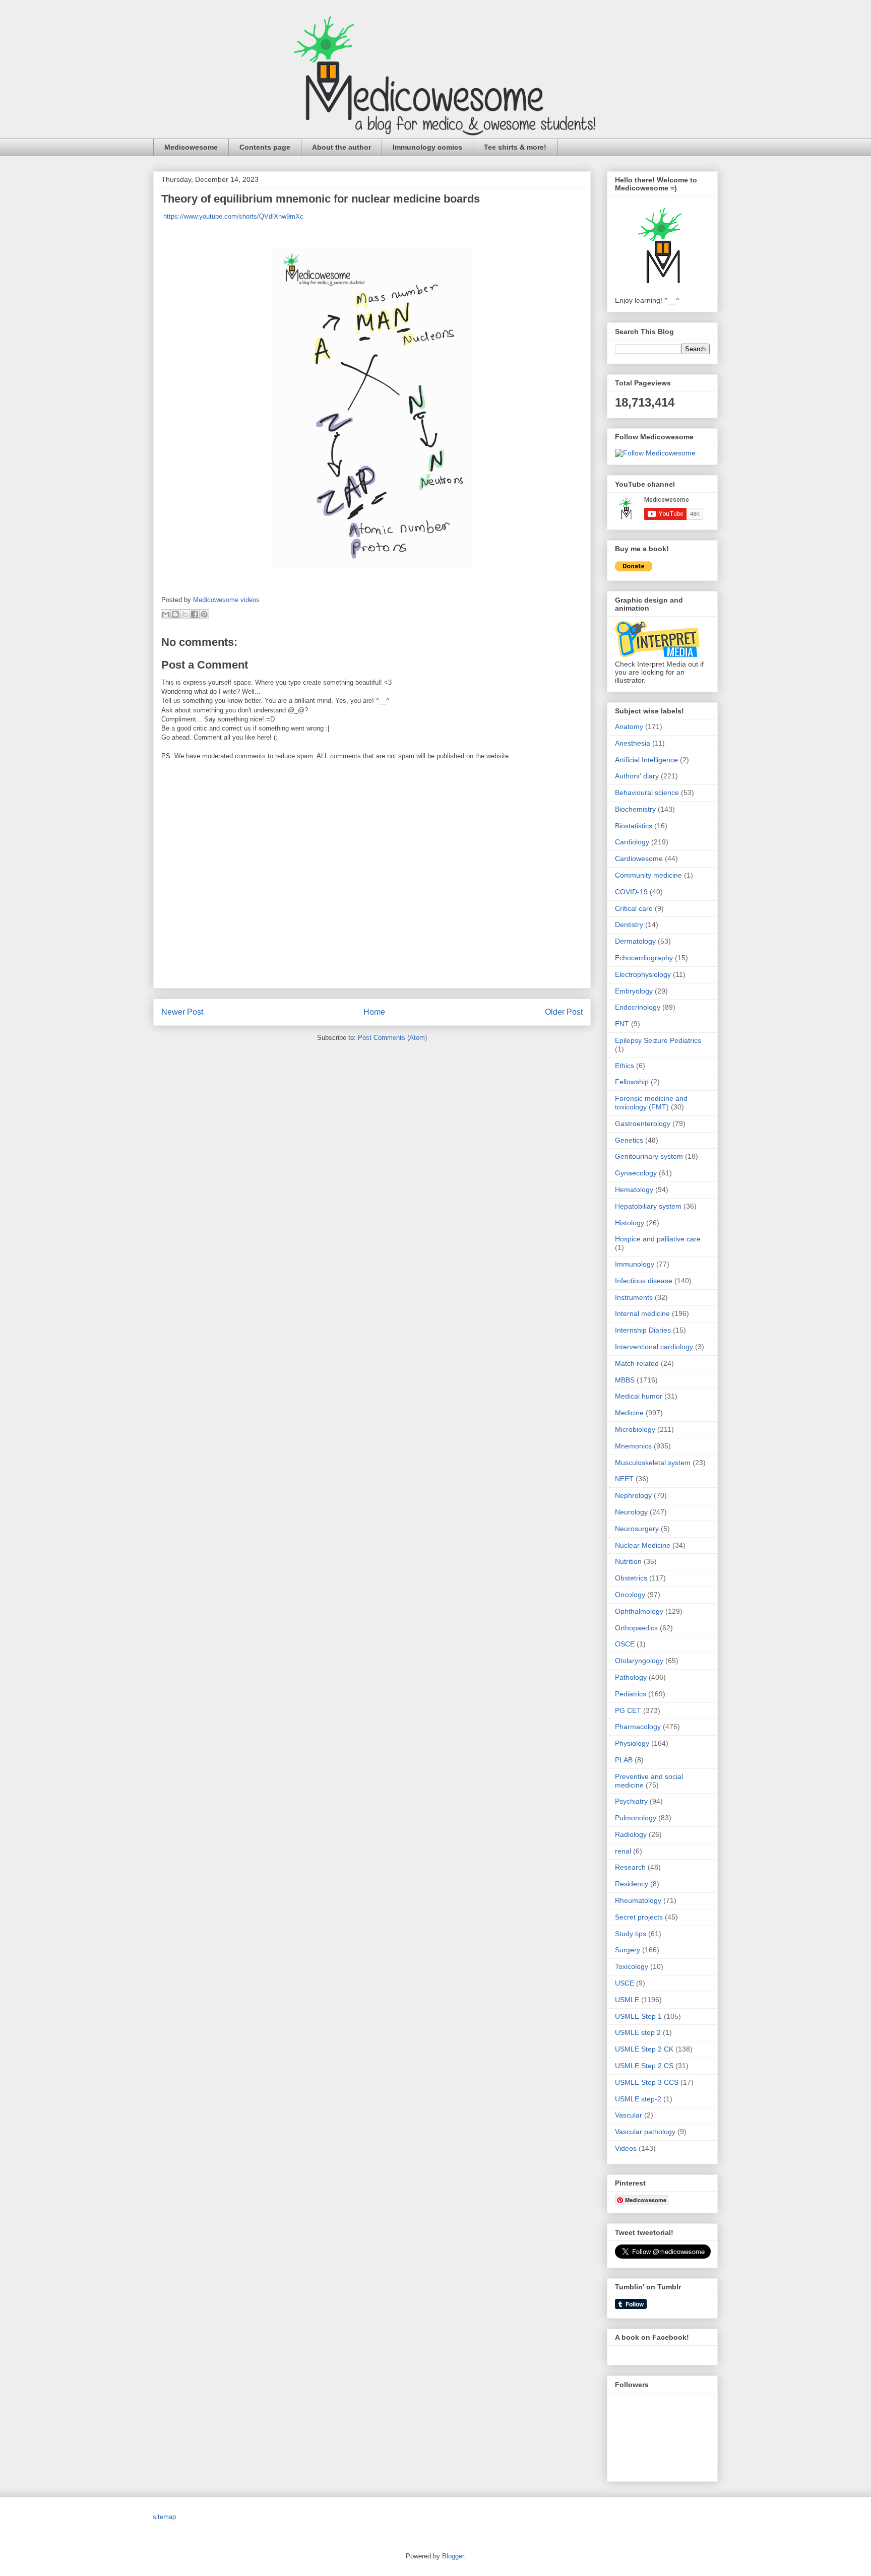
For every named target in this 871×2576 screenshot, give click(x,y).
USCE (625, 1983)
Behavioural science (647, 792)
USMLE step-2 (638, 2099)
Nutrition (628, 1561)
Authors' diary (637, 776)
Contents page (265, 147)
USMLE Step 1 (638, 2016)
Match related (637, 1363)
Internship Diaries (643, 1330)
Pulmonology (636, 1818)
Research (630, 1867)
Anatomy (629, 726)
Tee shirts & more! (515, 147)
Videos (626, 2148)
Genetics (629, 1140)
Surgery (628, 1950)
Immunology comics (427, 147)
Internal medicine (642, 1313)
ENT (622, 1024)
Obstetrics (631, 1578)
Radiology (631, 1834)
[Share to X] (185, 614)
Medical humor (639, 1396)
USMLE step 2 (638, 2032)
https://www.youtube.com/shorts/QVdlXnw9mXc (232, 216)
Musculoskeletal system (653, 1463)
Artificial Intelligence (646, 760)
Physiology (632, 1743)
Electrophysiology (643, 974)
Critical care (634, 908)
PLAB (624, 1760)
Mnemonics (633, 1446)
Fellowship (632, 1082)
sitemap (164, 2517)
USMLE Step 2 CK (644, 2049)
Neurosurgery (637, 1529)
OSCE (625, 1644)
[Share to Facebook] (195, 614)
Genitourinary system (649, 1156)
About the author (341, 147)
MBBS (625, 1380)
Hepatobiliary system (648, 1206)
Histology (630, 1223)
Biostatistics (634, 826)
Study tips (631, 1934)
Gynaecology (636, 1173)
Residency (632, 1884)
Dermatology (635, 941)
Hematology (634, 1190)
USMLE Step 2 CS (644, 2066)
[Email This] (166, 614)
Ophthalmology (639, 1611)
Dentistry (629, 924)
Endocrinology (638, 1007)
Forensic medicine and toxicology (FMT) (651, 1103)
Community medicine (648, 875)
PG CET (628, 1710)
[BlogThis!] (175, 614)
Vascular (629, 2115)
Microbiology (635, 1429)
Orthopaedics (636, 1628)
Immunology (635, 1264)
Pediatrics (631, 1694)
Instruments (634, 1297)
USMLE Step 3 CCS (647, 2082)
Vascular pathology (645, 2132)
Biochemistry (635, 809)
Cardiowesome (639, 858)
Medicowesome (191, 147)
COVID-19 (631, 892)
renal (623, 1851)
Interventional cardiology (654, 1347)
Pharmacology (638, 1727)
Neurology (631, 1512)
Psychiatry (631, 1801)
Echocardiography (644, 958)
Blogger (453, 2556)
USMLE (627, 2000)
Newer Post (182, 1012)
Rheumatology (638, 1900)
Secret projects (639, 1917)
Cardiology (632, 842)
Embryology (634, 991)
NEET (624, 1479)
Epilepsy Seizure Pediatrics (658, 1040)
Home (374, 1012)
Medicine (629, 1413)
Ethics (625, 1066)
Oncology (630, 1595)
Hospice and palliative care (658, 1239)
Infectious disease (644, 1281)
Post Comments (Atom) (392, 1038)
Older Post (564, 1012)
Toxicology (632, 1966)
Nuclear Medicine (643, 1545)
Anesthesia (633, 743)
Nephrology (633, 1495)
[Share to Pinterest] (204, 614)
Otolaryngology (639, 1661)
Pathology (631, 1677)
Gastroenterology (643, 1124)
